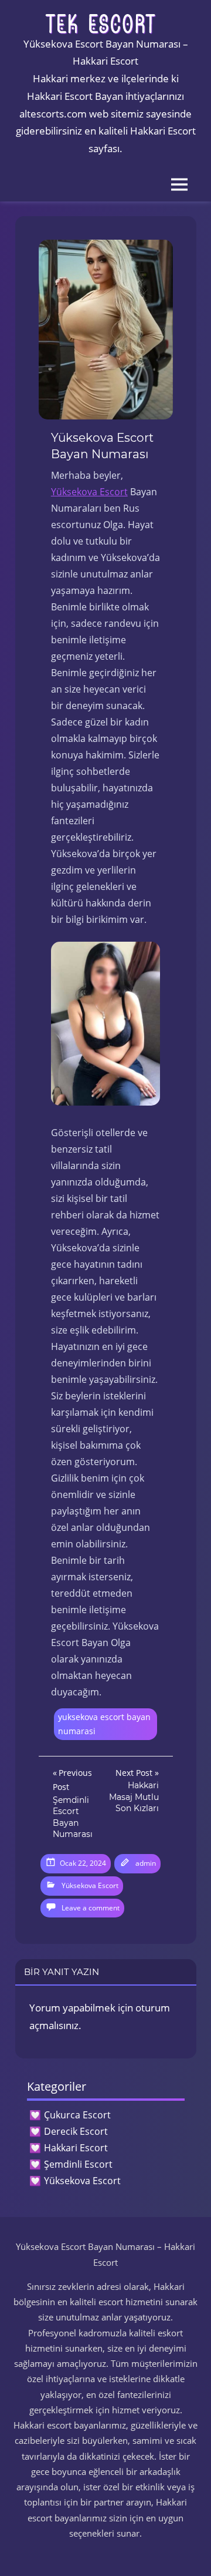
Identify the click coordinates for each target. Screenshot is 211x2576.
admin (146, 1863)
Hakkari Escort (76, 2148)
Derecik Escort (76, 2131)
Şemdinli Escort (78, 2164)
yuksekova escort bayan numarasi (104, 1724)
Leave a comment (91, 1908)
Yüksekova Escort (89, 492)
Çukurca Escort (77, 2115)
